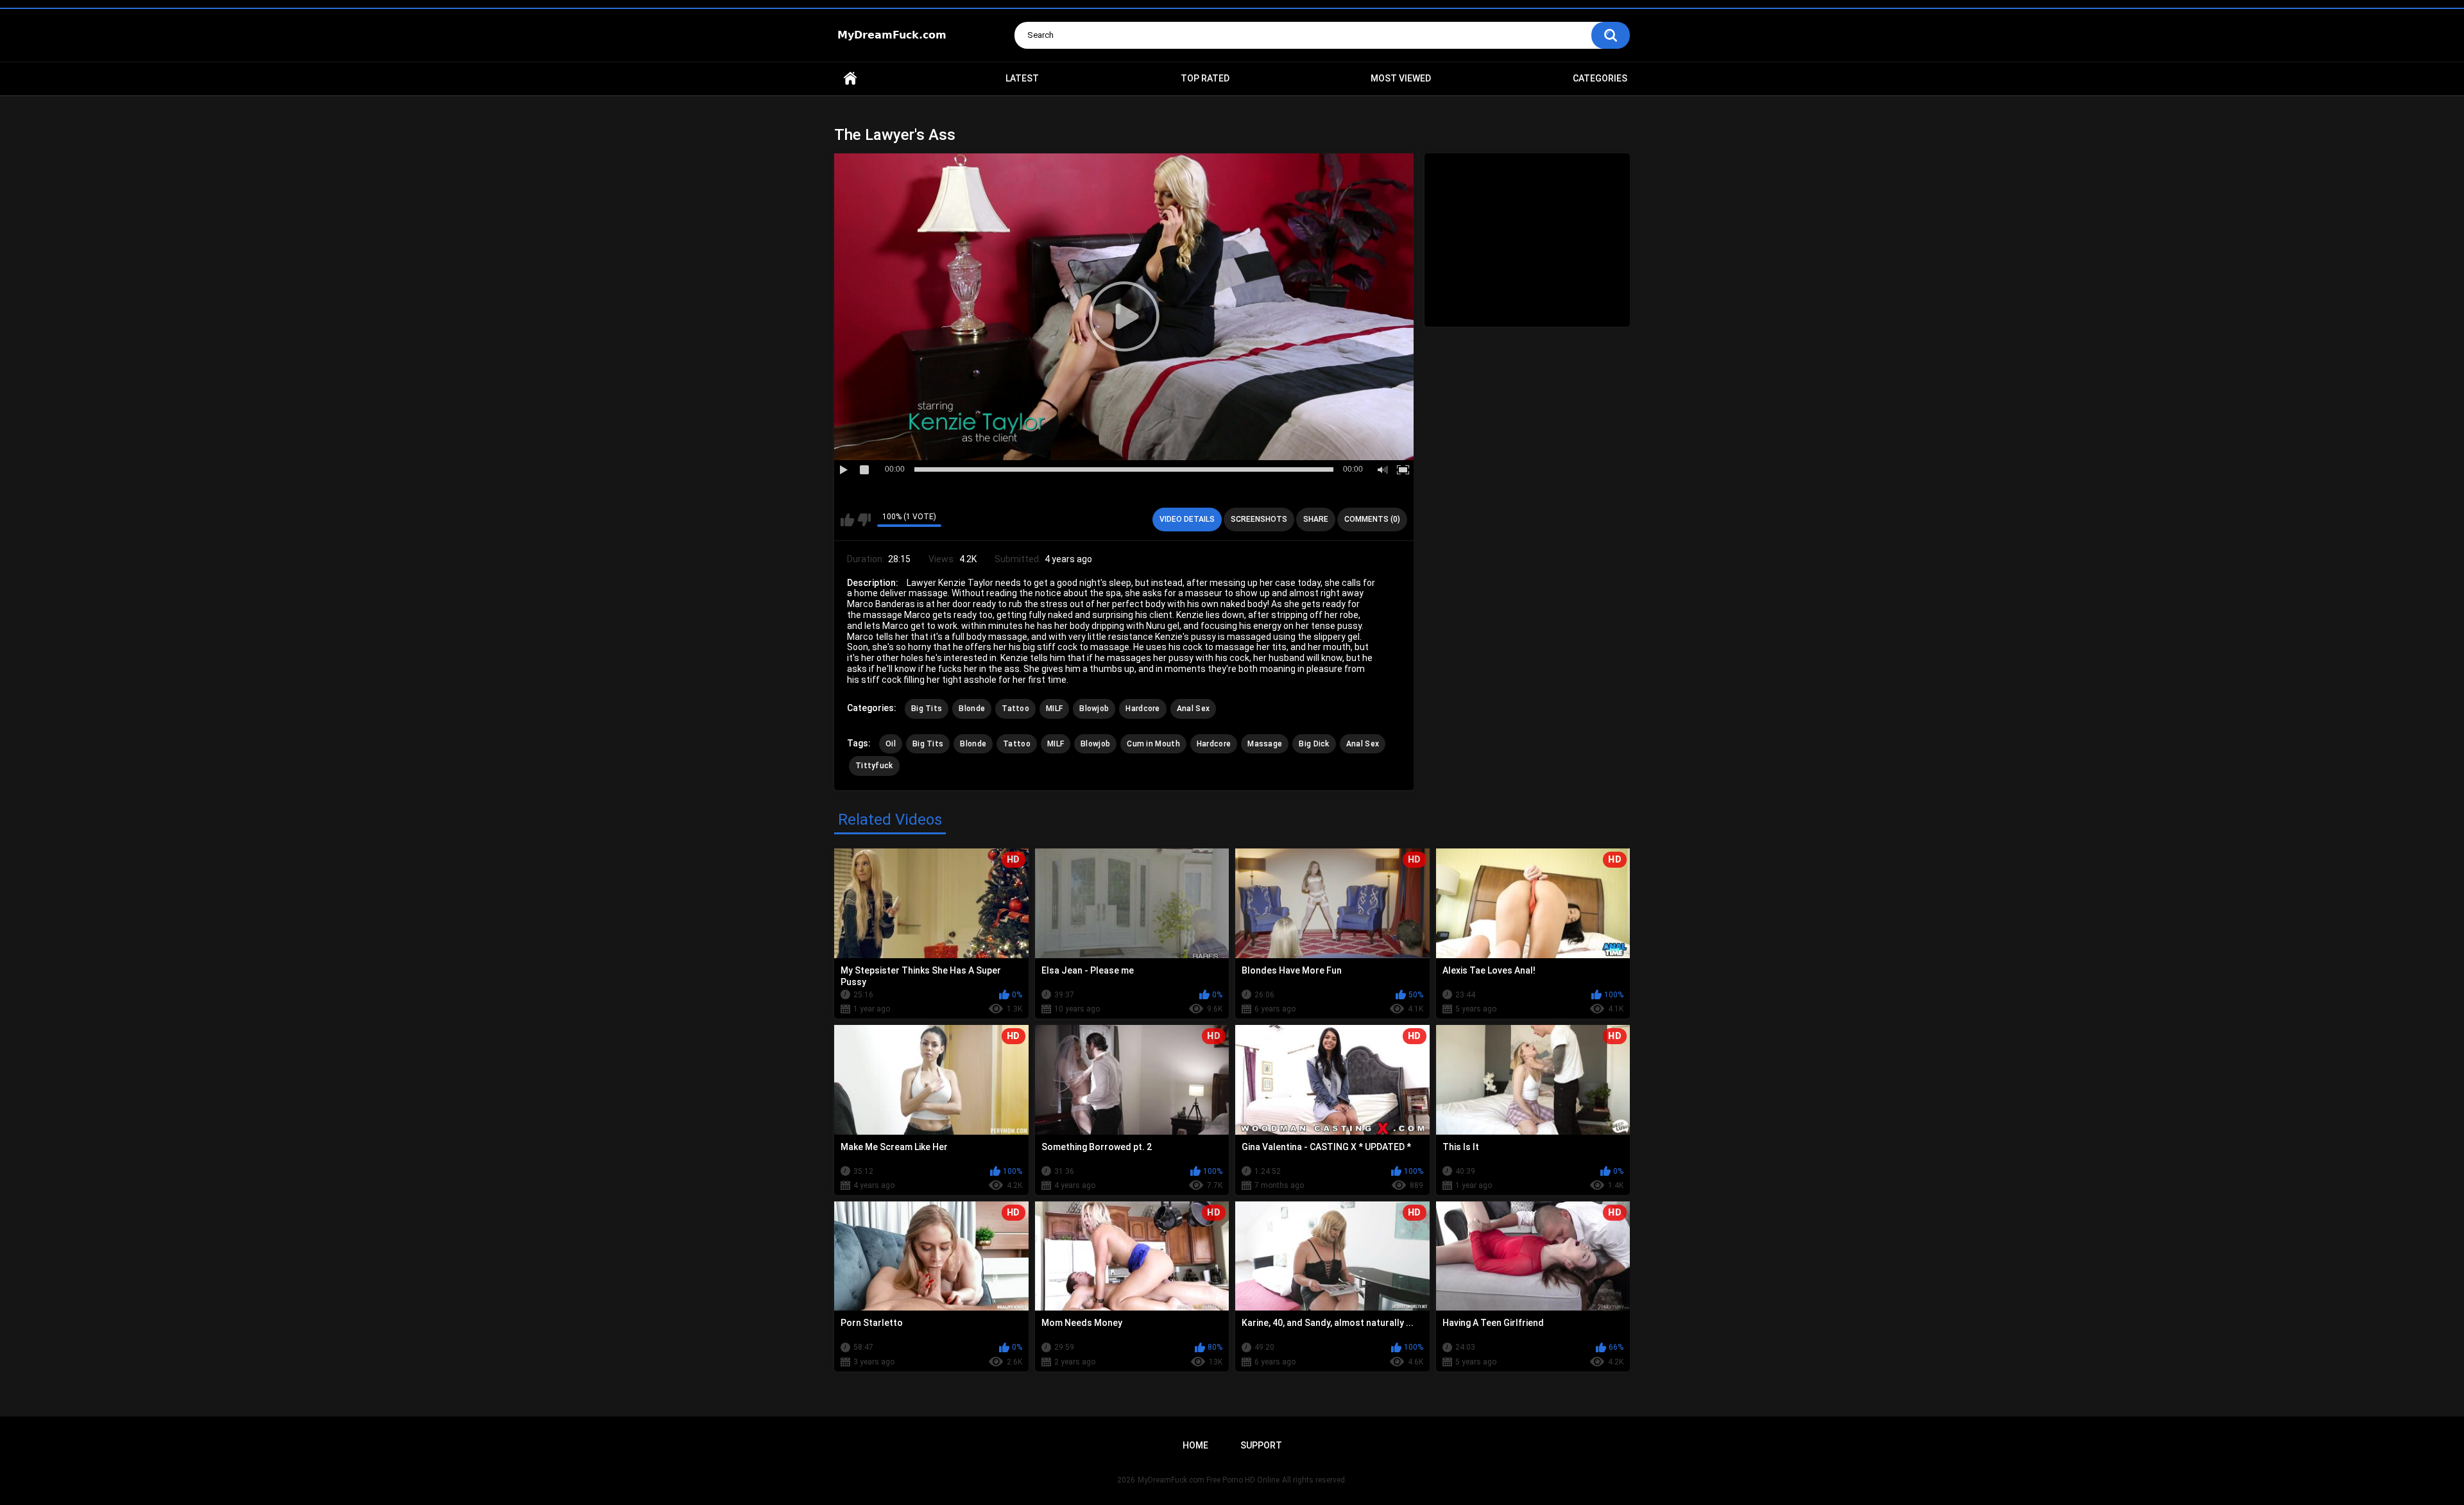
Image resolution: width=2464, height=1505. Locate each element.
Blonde (972, 709)
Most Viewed (1401, 78)
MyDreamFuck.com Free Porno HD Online (1209, 1480)
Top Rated (1205, 78)
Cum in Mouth (1153, 744)
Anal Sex (1193, 709)
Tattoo (1015, 709)
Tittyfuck (874, 766)
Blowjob (1094, 709)
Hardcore (1142, 709)
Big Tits (927, 709)
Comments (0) (1372, 519)
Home (850, 79)
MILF (1054, 709)
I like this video (847, 520)
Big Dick (1314, 744)
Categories (1600, 78)
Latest (1022, 78)
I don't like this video (864, 520)
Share (1316, 519)
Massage (1265, 744)
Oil (891, 744)
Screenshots (1259, 519)
